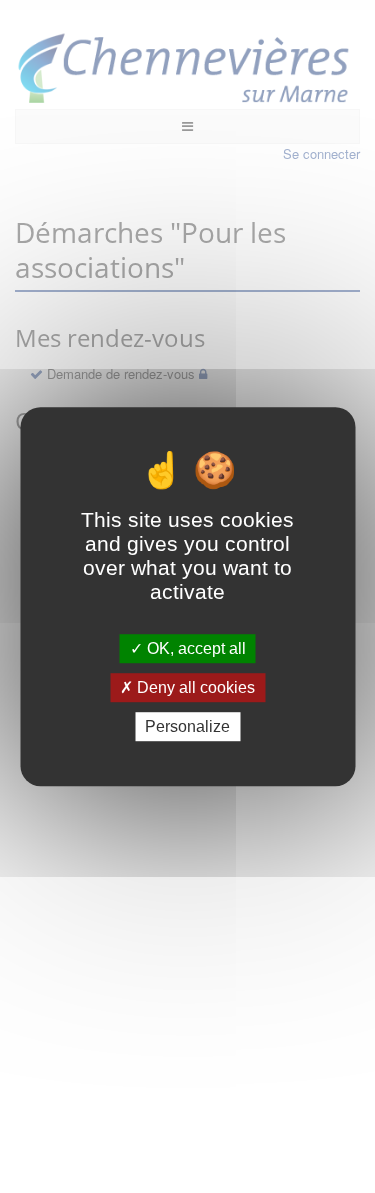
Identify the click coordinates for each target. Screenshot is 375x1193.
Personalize (187, 726)
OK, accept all (194, 648)
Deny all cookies (194, 687)
